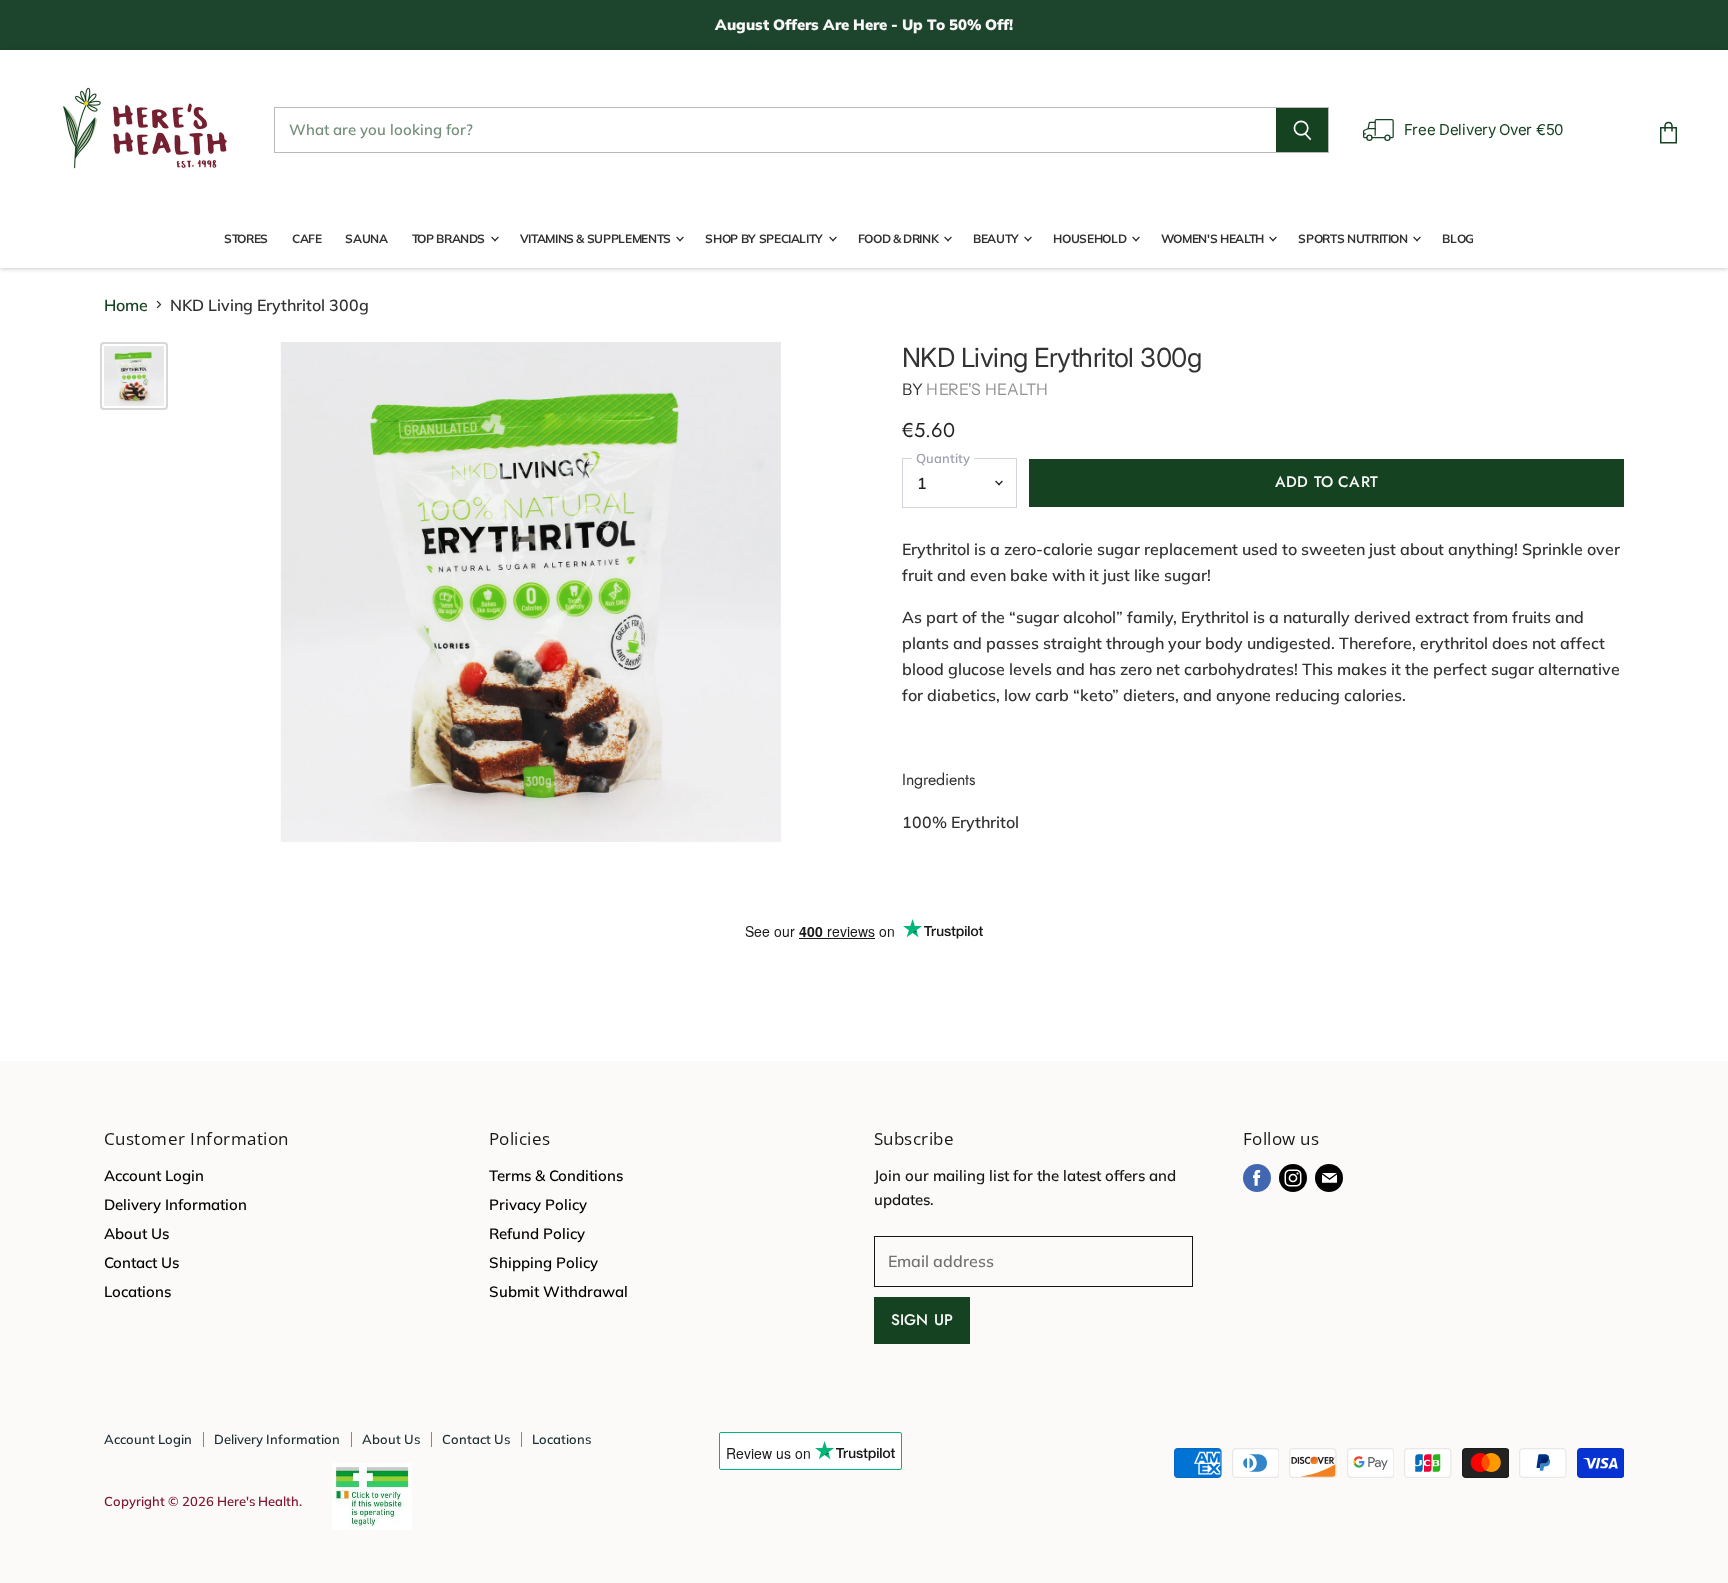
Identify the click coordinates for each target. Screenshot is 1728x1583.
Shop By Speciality (765, 238)
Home (126, 305)
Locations (137, 1291)
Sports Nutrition (1354, 238)
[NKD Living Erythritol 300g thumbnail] (134, 376)
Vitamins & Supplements (597, 238)
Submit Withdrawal (558, 1291)
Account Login (154, 1175)
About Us (136, 1233)
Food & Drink (899, 238)
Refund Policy (537, 1233)
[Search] (1302, 130)
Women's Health (1214, 238)
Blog (1458, 238)
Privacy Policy (538, 1204)
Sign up (922, 1320)
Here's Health (987, 389)
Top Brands (450, 238)
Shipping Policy (543, 1262)
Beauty (997, 238)
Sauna (366, 238)
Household (1090, 238)
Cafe (307, 238)
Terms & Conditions (556, 1175)
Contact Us (141, 1262)
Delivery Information (175, 1204)
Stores (246, 238)
